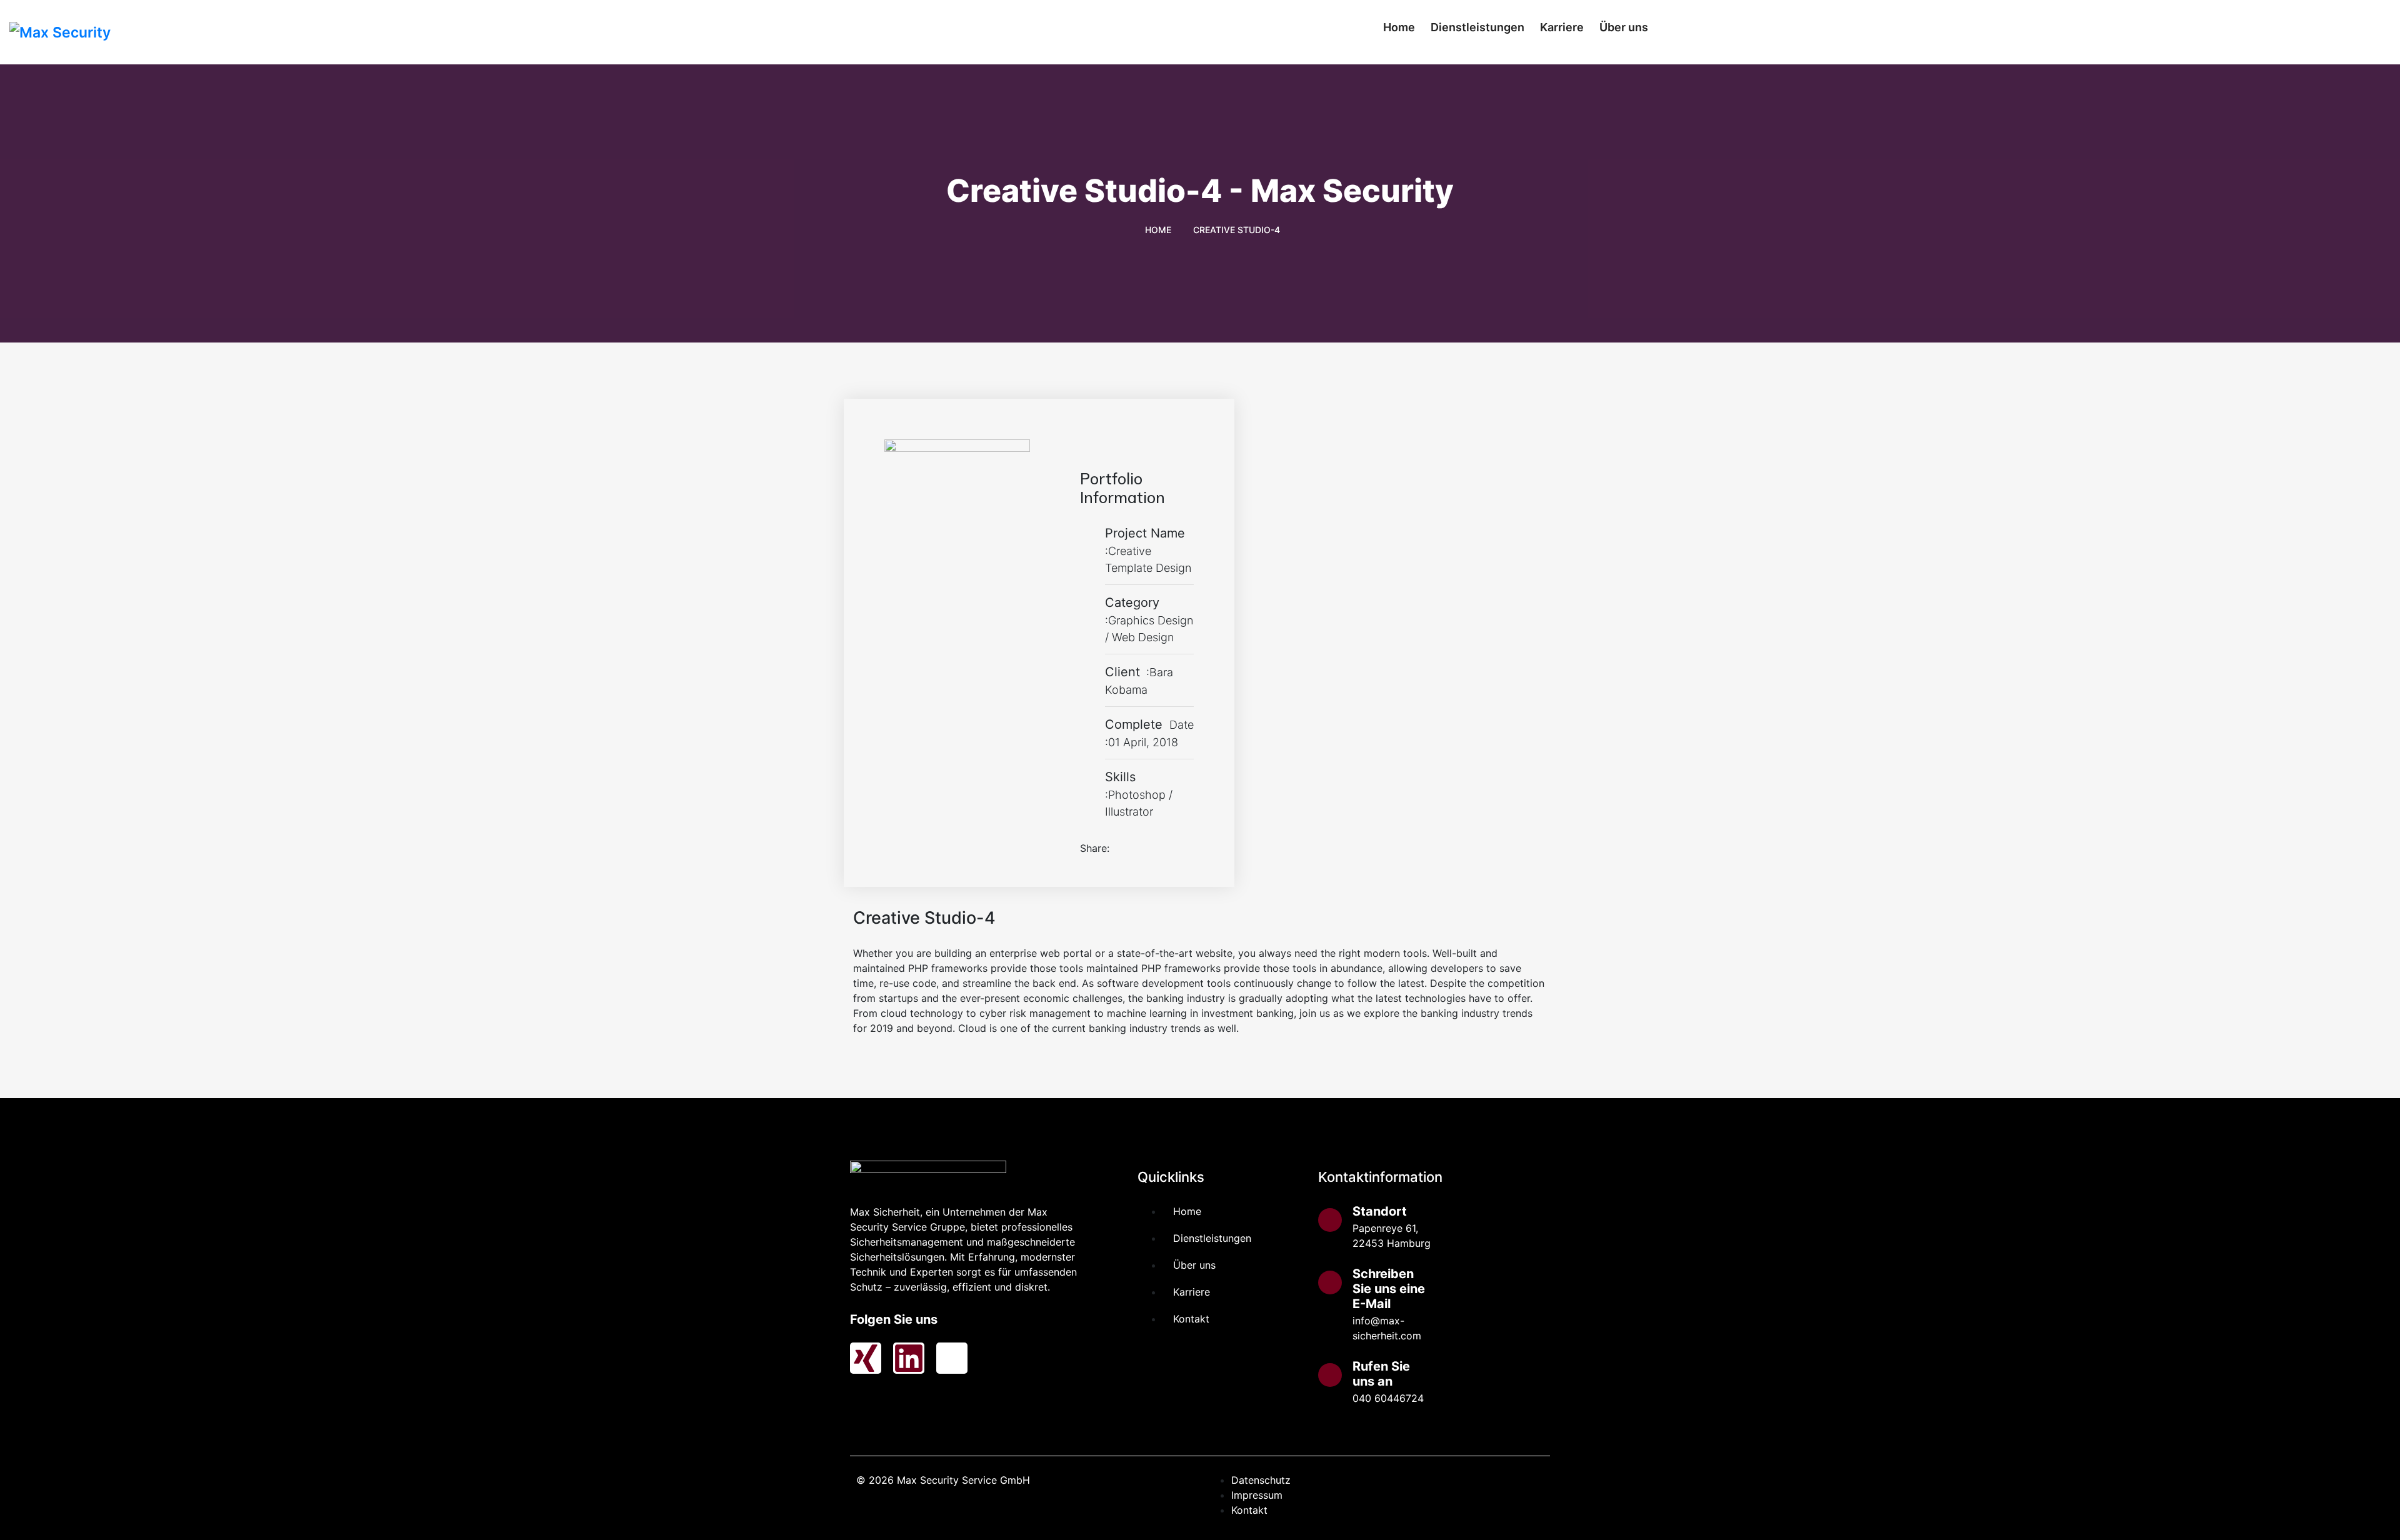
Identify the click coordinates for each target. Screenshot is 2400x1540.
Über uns (1624, 27)
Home (1399, 27)
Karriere (1562, 27)
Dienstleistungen (1477, 27)
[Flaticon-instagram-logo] (952, 1358)
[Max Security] (300, 32)
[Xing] (866, 1358)
